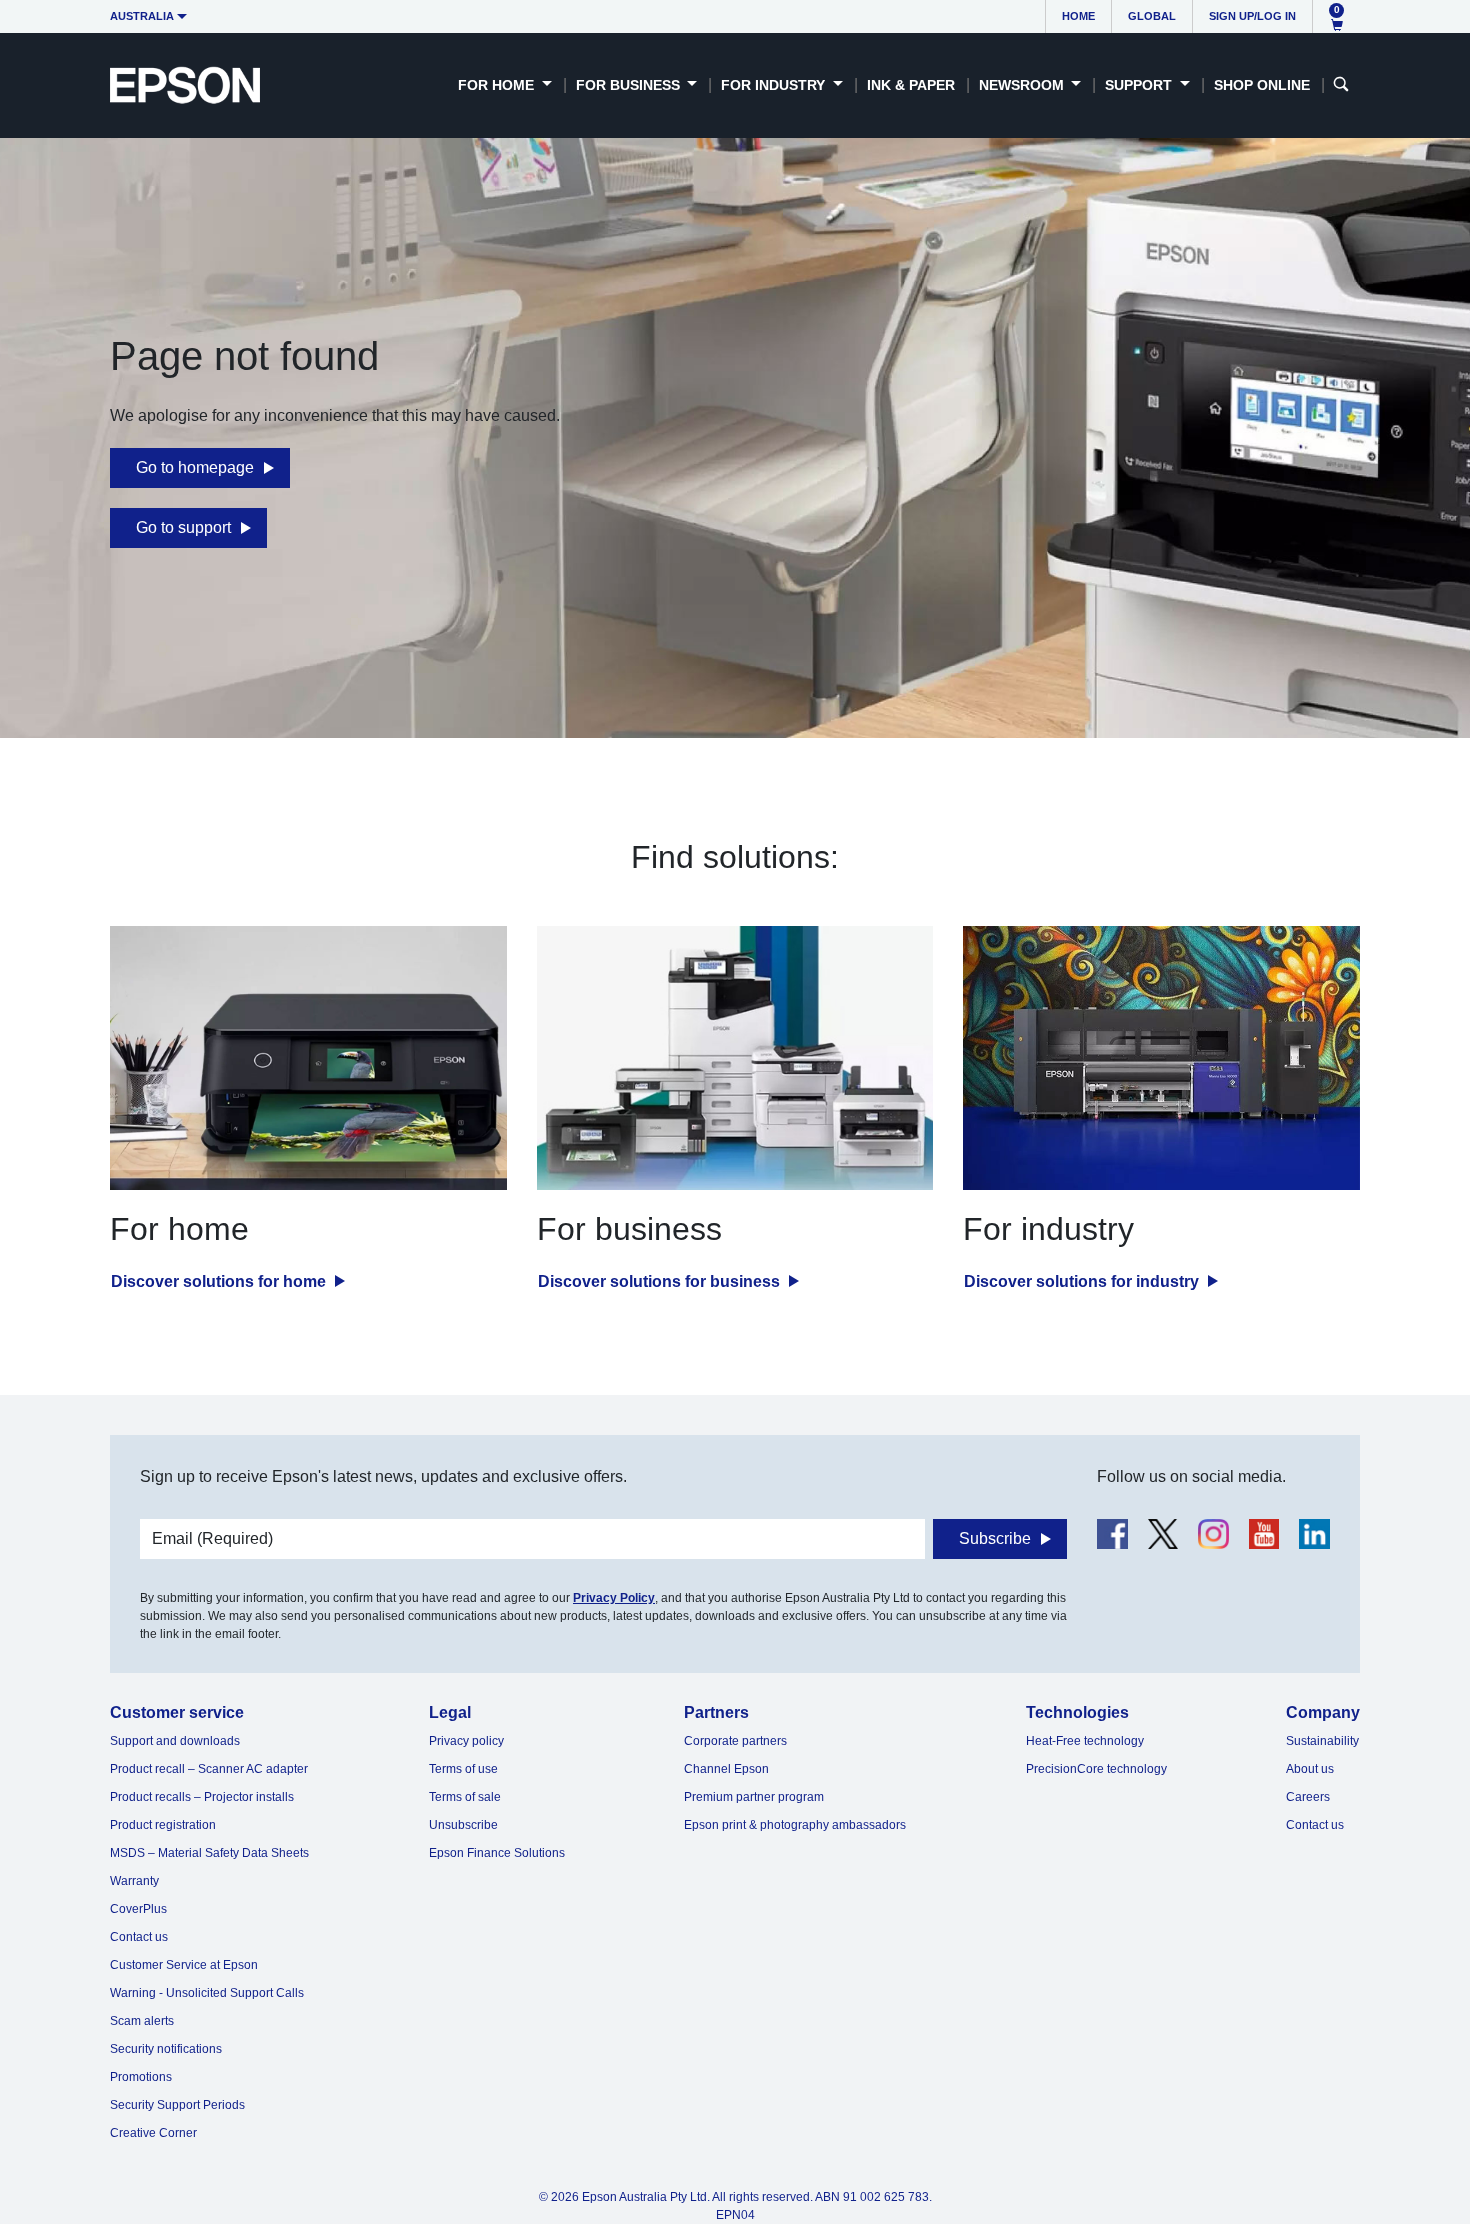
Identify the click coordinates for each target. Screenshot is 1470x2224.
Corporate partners (735, 1741)
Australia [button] (142, 16)
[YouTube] (1264, 1534)
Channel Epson (726, 1769)
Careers (1308, 1797)
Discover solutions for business (661, 1281)
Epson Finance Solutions (497, 1853)
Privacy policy (466, 1741)
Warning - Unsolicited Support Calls (207, 1993)
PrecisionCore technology (1096, 1769)
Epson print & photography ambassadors (795, 1825)
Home (1078, 16)
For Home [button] (498, 85)
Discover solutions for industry (1083, 1281)
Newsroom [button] (1023, 85)
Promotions (141, 2077)
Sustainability (1322, 1741)
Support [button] (1140, 85)
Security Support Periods (177, 2105)
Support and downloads (175, 1741)
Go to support (183, 527)
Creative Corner (153, 2133)
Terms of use (463, 1769)
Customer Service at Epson (184, 1965)
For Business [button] (630, 85)
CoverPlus (138, 1909)
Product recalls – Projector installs (202, 1797)
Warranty (134, 1881)
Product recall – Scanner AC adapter (209, 1769)
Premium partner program (754, 1797)
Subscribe (995, 1538)
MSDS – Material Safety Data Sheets (209, 1853)
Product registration (163, 1825)
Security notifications (166, 2049)
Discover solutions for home (220, 1281)
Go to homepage (195, 467)
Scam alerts (142, 2021)
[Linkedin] (1314, 1534)
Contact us (139, 1937)
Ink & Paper (911, 85)
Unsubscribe (463, 1825)
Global (1152, 16)
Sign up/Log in (1252, 16)
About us (1310, 1769)
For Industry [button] (775, 85)
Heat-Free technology (1085, 1741)
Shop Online (1262, 85)
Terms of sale (465, 1797)
